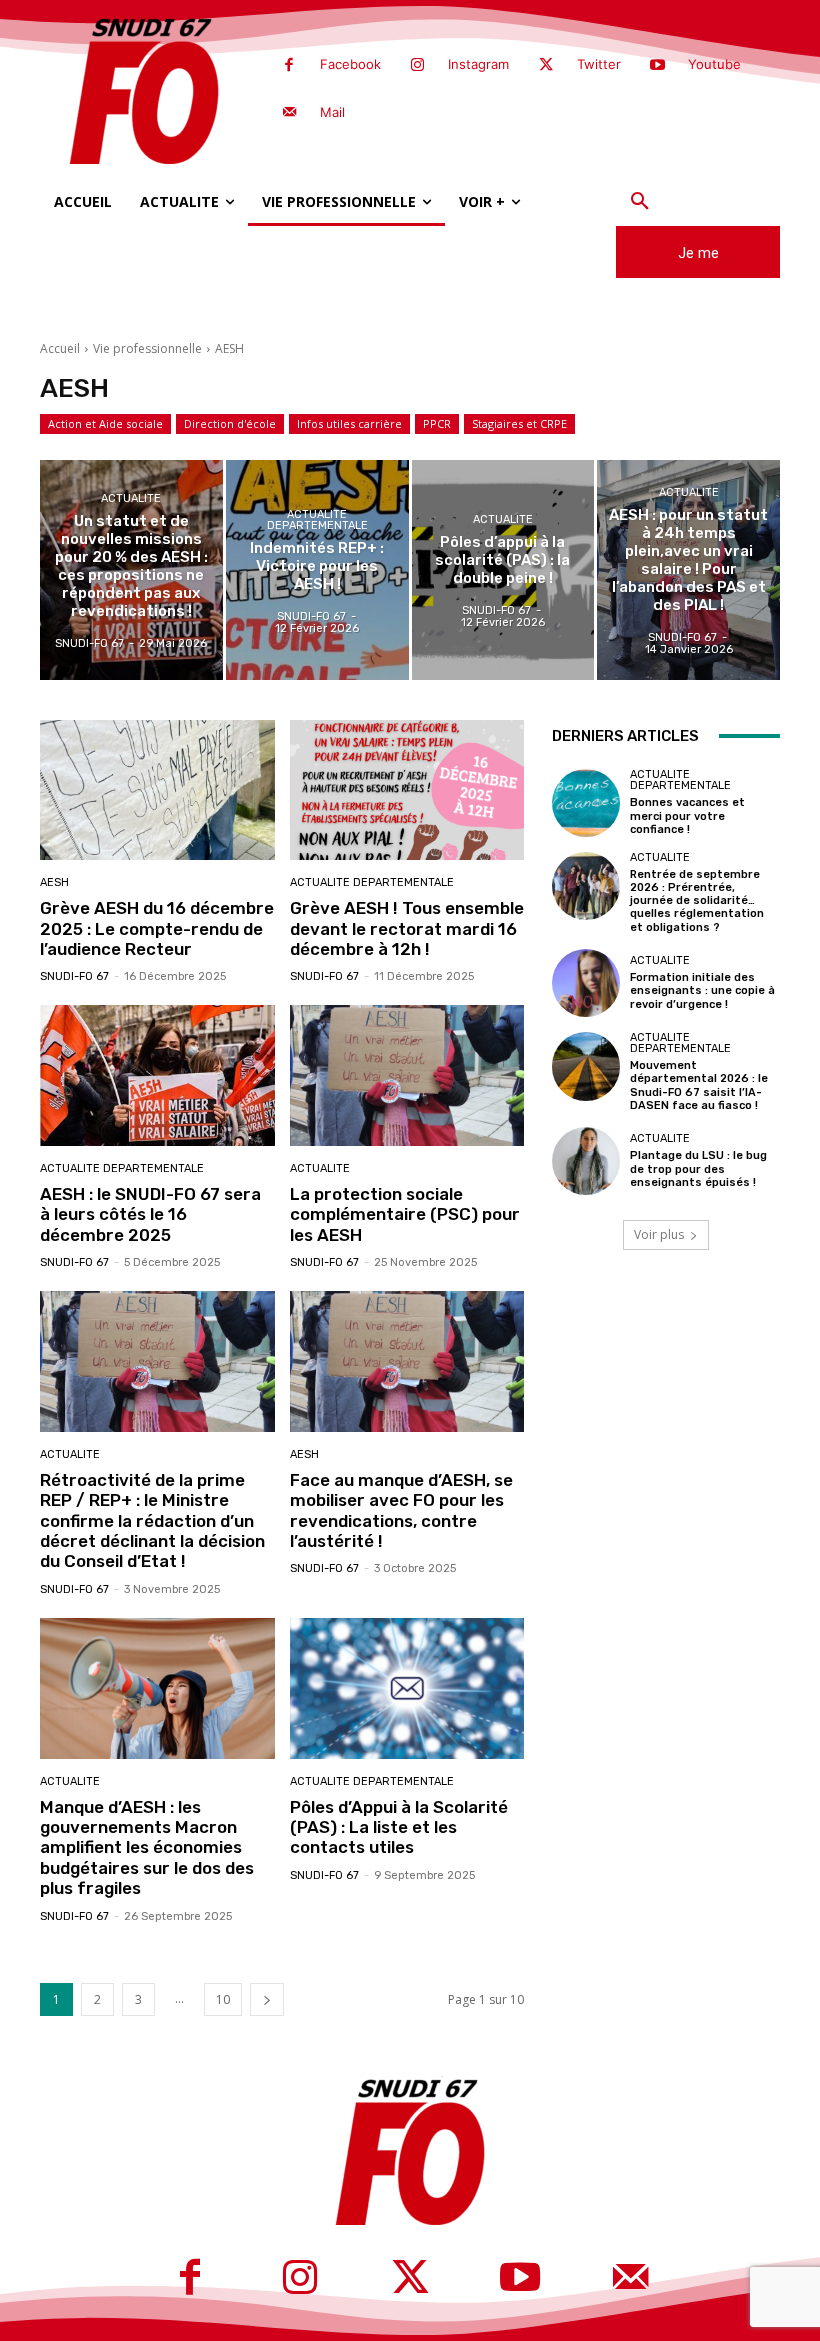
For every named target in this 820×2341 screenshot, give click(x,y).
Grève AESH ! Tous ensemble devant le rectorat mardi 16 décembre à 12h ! (407, 928)
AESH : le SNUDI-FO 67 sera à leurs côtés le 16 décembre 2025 (150, 1214)
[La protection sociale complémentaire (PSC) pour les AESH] (407, 1075)
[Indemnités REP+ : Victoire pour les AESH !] (317, 569)
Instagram (478, 64)
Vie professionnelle (147, 348)
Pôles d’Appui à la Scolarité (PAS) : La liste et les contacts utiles (399, 1827)
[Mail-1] (289, 113)
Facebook (350, 64)
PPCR (437, 423)
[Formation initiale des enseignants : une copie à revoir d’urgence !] (586, 983)
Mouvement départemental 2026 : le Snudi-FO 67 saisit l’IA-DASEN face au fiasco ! (699, 1085)
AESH (54, 882)
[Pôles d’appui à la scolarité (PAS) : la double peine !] (503, 569)
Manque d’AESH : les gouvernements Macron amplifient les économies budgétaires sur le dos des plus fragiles (147, 1848)
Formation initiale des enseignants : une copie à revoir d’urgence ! (702, 990)
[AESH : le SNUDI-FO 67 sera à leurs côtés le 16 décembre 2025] (157, 1075)
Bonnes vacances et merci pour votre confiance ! (687, 815)
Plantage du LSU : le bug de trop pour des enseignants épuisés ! (698, 1168)
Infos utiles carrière (349, 423)
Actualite (131, 498)
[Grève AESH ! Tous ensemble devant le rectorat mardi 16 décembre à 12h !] (407, 790)
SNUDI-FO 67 (74, 976)
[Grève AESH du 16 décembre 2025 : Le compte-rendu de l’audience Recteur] (157, 790)
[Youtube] (658, 66)
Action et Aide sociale (105, 423)
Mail (332, 112)
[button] (640, 202)
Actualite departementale (317, 519)
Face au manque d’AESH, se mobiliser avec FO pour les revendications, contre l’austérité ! (401, 1510)
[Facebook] (289, 66)
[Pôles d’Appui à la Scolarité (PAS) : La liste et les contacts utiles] (407, 1688)
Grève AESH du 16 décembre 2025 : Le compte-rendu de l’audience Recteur (157, 928)
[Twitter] (546, 66)
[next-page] (267, 1999)
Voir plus (659, 1234)
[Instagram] (418, 66)
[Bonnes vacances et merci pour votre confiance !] (586, 803)
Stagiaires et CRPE (519, 423)
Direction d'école (230, 423)
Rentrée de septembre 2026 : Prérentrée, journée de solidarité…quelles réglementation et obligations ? (697, 901)
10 (223, 1999)
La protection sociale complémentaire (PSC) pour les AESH (405, 1214)
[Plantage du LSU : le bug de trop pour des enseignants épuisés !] (586, 1161)
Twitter (599, 64)
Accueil (60, 348)
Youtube (714, 64)
